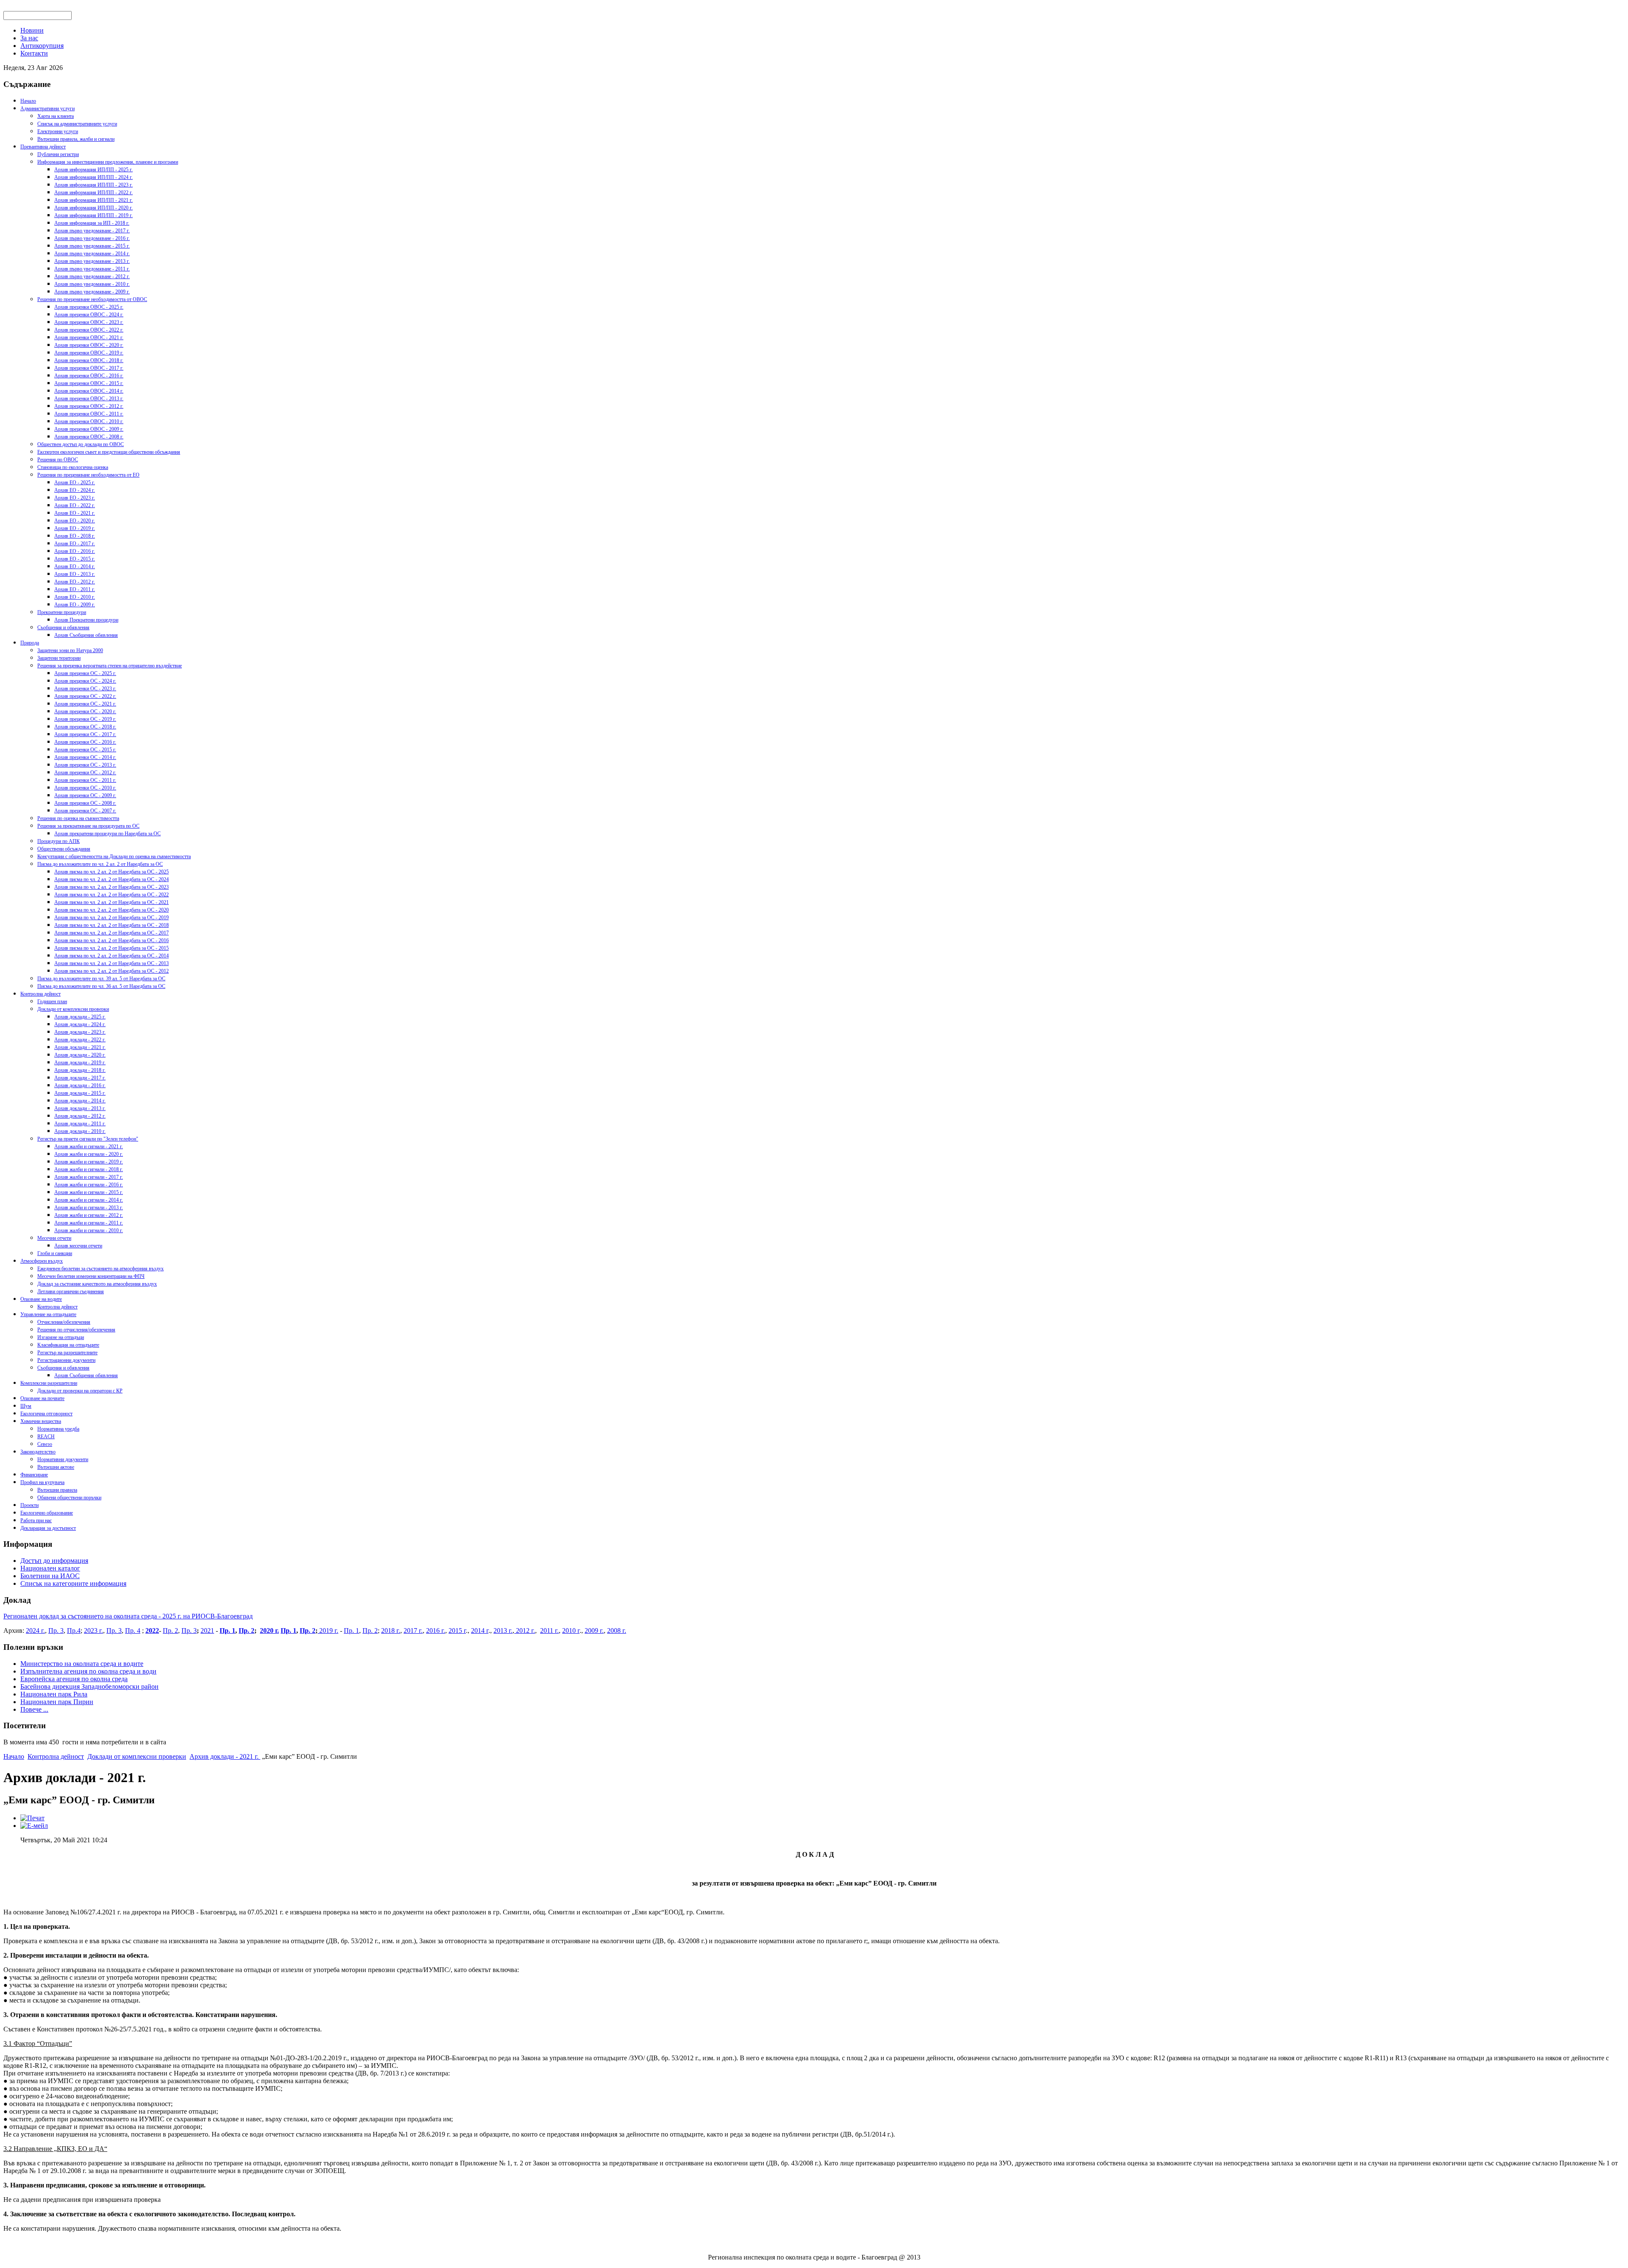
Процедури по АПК (59, 841)
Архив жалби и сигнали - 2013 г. (89, 1208)
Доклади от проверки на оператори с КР (80, 1391)
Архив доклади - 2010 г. (80, 1131)
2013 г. (503, 1631)
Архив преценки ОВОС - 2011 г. (89, 414)
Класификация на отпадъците (68, 1345)
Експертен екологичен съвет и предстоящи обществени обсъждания (109, 452)
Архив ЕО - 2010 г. (75, 597)
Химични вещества (41, 1421)
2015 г (457, 1631)
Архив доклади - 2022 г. (80, 1040)
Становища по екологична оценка (73, 467)
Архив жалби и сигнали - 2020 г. (89, 1154)
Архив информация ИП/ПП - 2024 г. (93, 177)
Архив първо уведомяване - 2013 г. (92, 261)
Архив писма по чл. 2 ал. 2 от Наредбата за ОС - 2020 (112, 910)
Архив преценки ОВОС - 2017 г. (89, 368)
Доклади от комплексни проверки (73, 1009)
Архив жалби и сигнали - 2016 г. (89, 1185)
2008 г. (617, 1631)
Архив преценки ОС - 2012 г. (85, 773)
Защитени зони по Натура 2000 (70, 650)
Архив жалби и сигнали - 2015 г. (89, 1192)
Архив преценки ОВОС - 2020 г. (89, 345)
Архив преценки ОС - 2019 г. (85, 719)
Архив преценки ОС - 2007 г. (85, 811)
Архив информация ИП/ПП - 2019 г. (93, 215)
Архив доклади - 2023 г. (80, 1032)
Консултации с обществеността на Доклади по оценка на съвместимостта (114, 856)
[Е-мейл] (34, 1826)
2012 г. (525, 1631)
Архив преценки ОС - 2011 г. (85, 780)
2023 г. (93, 1631)
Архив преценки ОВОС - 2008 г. (89, 437)
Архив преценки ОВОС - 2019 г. (89, 353)
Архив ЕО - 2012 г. (75, 582)
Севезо (45, 1444)
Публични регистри (58, 154)
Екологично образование (47, 1513)
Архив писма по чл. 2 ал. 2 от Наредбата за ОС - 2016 (112, 940)
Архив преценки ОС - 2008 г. (85, 803)
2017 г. (413, 1631)
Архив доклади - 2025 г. (80, 1017)
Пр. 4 (133, 1631)
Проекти (29, 1505)
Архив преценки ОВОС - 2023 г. (89, 322)
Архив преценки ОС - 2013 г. (85, 765)
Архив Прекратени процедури (86, 620)
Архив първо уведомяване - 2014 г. (92, 254)
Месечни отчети (54, 1238)
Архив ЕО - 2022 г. (75, 505)
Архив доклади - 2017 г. (80, 1078)
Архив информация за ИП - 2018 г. (92, 223)
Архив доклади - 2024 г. (80, 1024)
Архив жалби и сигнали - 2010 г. (89, 1230)
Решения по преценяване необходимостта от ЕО (88, 475)
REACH (46, 1437)
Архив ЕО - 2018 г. (75, 536)
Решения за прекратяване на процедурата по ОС (88, 826)
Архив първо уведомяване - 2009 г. (92, 292)
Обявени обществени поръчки (69, 1498)
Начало (28, 101)
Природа (30, 643)
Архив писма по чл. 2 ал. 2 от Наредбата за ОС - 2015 (112, 948)
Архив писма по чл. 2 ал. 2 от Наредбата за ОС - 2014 (112, 956)
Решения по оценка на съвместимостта (78, 818)
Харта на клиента (56, 116)
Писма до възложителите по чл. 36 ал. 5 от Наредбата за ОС (101, 986)
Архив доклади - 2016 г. (80, 1085)
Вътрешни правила (57, 1490)
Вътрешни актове (56, 1467)
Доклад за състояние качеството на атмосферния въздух (97, 1284)
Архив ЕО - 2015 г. (75, 559)
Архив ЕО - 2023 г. (75, 498)
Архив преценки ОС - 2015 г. (85, 750)
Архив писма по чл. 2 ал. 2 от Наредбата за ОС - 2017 (112, 933)
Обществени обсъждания (64, 849)
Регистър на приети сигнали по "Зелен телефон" (88, 1139)
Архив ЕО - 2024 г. (75, 490)
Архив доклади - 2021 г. (80, 1047)
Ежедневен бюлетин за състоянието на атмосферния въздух (100, 1269)
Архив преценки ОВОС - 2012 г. (89, 406)
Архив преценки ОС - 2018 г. (85, 727)
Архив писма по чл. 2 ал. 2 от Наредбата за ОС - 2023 (112, 887)
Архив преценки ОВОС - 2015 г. (89, 383)
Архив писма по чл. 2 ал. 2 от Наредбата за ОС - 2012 (112, 971)
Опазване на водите (41, 1299)
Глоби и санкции (55, 1253)
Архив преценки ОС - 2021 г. (85, 704)
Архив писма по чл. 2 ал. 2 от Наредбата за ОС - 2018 (112, 925)
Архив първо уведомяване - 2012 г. (92, 276)
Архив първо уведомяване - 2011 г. (92, 269)
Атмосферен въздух (42, 1261)
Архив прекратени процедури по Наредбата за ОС (107, 834)
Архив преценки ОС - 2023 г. (85, 689)
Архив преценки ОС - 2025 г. (85, 673)
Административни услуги (47, 109)
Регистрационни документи (66, 1360)
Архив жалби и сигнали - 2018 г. (89, 1169)
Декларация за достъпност (48, 1528)
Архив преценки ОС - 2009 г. (85, 795)
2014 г (480, 1631)
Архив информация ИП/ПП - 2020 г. (93, 208)
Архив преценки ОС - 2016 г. (85, 742)
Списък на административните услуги (77, 124)
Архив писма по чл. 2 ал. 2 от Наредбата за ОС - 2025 (112, 872)
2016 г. (436, 1631)
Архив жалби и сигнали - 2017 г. (89, 1177)
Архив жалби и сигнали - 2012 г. (89, 1215)
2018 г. (391, 1631)
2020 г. (269, 1631)
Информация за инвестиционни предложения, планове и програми (108, 162)
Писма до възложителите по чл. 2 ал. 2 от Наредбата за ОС (100, 864)
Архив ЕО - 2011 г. (75, 589)
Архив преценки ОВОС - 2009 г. (89, 429)
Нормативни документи (63, 1459)
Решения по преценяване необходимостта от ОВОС (92, 299)
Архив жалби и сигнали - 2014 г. (89, 1200)
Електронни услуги (58, 131)
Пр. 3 (56, 1631)
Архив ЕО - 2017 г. (75, 544)
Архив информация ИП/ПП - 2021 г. (93, 200)
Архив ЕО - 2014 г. (75, 566)
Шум (26, 1406)
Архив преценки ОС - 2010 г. (85, 788)
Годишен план (52, 1001)
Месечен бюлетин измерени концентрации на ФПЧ (91, 1276)
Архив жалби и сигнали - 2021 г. (89, 1147)
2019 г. (328, 1631)
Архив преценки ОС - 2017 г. (85, 734)
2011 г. (549, 1631)
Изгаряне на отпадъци (61, 1337)
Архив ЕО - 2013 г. (75, 574)
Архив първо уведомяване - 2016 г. (92, 238)
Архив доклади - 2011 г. (80, 1124)
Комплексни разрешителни (49, 1383)
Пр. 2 (170, 1631)
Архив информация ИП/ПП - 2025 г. (93, 170)
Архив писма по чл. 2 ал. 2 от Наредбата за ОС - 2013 (112, 963)
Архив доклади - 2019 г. (80, 1063)
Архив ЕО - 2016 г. (75, 551)
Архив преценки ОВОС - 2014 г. (89, 391)
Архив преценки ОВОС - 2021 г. (89, 338)
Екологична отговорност (46, 1414)
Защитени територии (59, 658)
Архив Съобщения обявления (86, 635)
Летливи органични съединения (71, 1292)
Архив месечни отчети (78, 1246)
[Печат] (32, 1818)
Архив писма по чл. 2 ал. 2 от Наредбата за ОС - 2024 (112, 879)
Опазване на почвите (42, 1398)
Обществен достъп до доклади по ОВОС (81, 444)
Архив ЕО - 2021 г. (75, 513)
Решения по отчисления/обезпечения (76, 1330)
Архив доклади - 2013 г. (80, 1108)
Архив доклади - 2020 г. (80, 1055)
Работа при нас (36, 1520)
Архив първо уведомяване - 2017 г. (92, 231)
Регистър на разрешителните (67, 1353)
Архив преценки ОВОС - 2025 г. (89, 307)
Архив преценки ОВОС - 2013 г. (89, 399)
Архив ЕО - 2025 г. (75, 483)
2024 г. (35, 1631)
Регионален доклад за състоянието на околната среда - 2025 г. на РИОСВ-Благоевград (128, 1616)
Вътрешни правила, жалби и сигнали (76, 139)
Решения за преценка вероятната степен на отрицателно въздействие (110, 666)
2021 (207, 1631)
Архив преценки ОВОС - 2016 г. (89, 376)
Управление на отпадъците (48, 1314)
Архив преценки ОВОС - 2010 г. (89, 421)
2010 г (571, 1631)
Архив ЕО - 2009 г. (75, 605)
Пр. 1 (227, 1631)
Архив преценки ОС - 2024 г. (85, 681)
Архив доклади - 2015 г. (80, 1093)
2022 (152, 1631)
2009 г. (594, 1631)
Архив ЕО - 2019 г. (75, 528)
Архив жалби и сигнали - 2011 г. (89, 1223)
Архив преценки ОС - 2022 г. (85, 696)
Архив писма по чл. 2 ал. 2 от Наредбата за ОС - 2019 (112, 918)
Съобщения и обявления (63, 628)
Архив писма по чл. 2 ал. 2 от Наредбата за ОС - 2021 (112, 902)
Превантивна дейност (43, 147)
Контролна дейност (40, 994)
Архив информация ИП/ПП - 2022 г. (93, 192)
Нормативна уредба (58, 1429)
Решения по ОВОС (58, 460)
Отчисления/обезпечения (64, 1322)
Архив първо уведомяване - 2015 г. (92, 246)
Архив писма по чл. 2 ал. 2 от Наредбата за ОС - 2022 (112, 895)
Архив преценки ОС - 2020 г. (85, 711)
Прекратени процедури (62, 612)
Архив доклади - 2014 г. (80, 1101)
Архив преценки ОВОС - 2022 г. (89, 330)
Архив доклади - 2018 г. (80, 1070)
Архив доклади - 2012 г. (80, 1116)
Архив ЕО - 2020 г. (75, 521)
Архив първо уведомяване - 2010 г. (92, 284)
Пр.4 (74, 1631)
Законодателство (38, 1452)
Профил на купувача (42, 1482)
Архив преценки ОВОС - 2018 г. (89, 360)
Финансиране (34, 1475)
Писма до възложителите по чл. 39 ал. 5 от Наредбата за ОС (101, 979)
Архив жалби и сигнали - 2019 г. (89, 1162)
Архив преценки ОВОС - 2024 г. (89, 315)
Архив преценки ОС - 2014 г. (85, 757)
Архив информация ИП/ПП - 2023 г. (93, 185)
